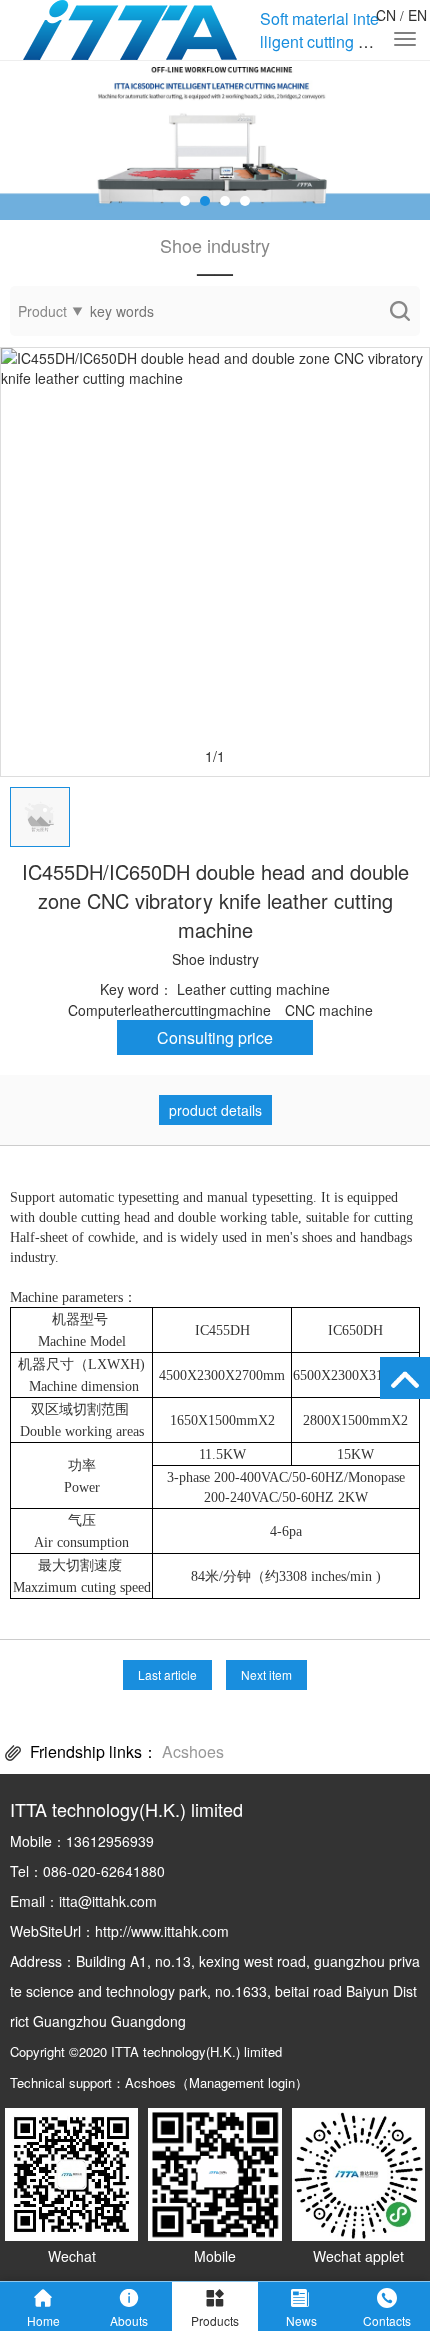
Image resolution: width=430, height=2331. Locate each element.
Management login (242, 2082)
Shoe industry (215, 959)
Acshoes (193, 1751)
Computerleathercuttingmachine (169, 1010)
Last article (167, 1674)
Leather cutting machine (253, 989)
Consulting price (215, 1037)
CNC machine (329, 1010)
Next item (266, 1674)
